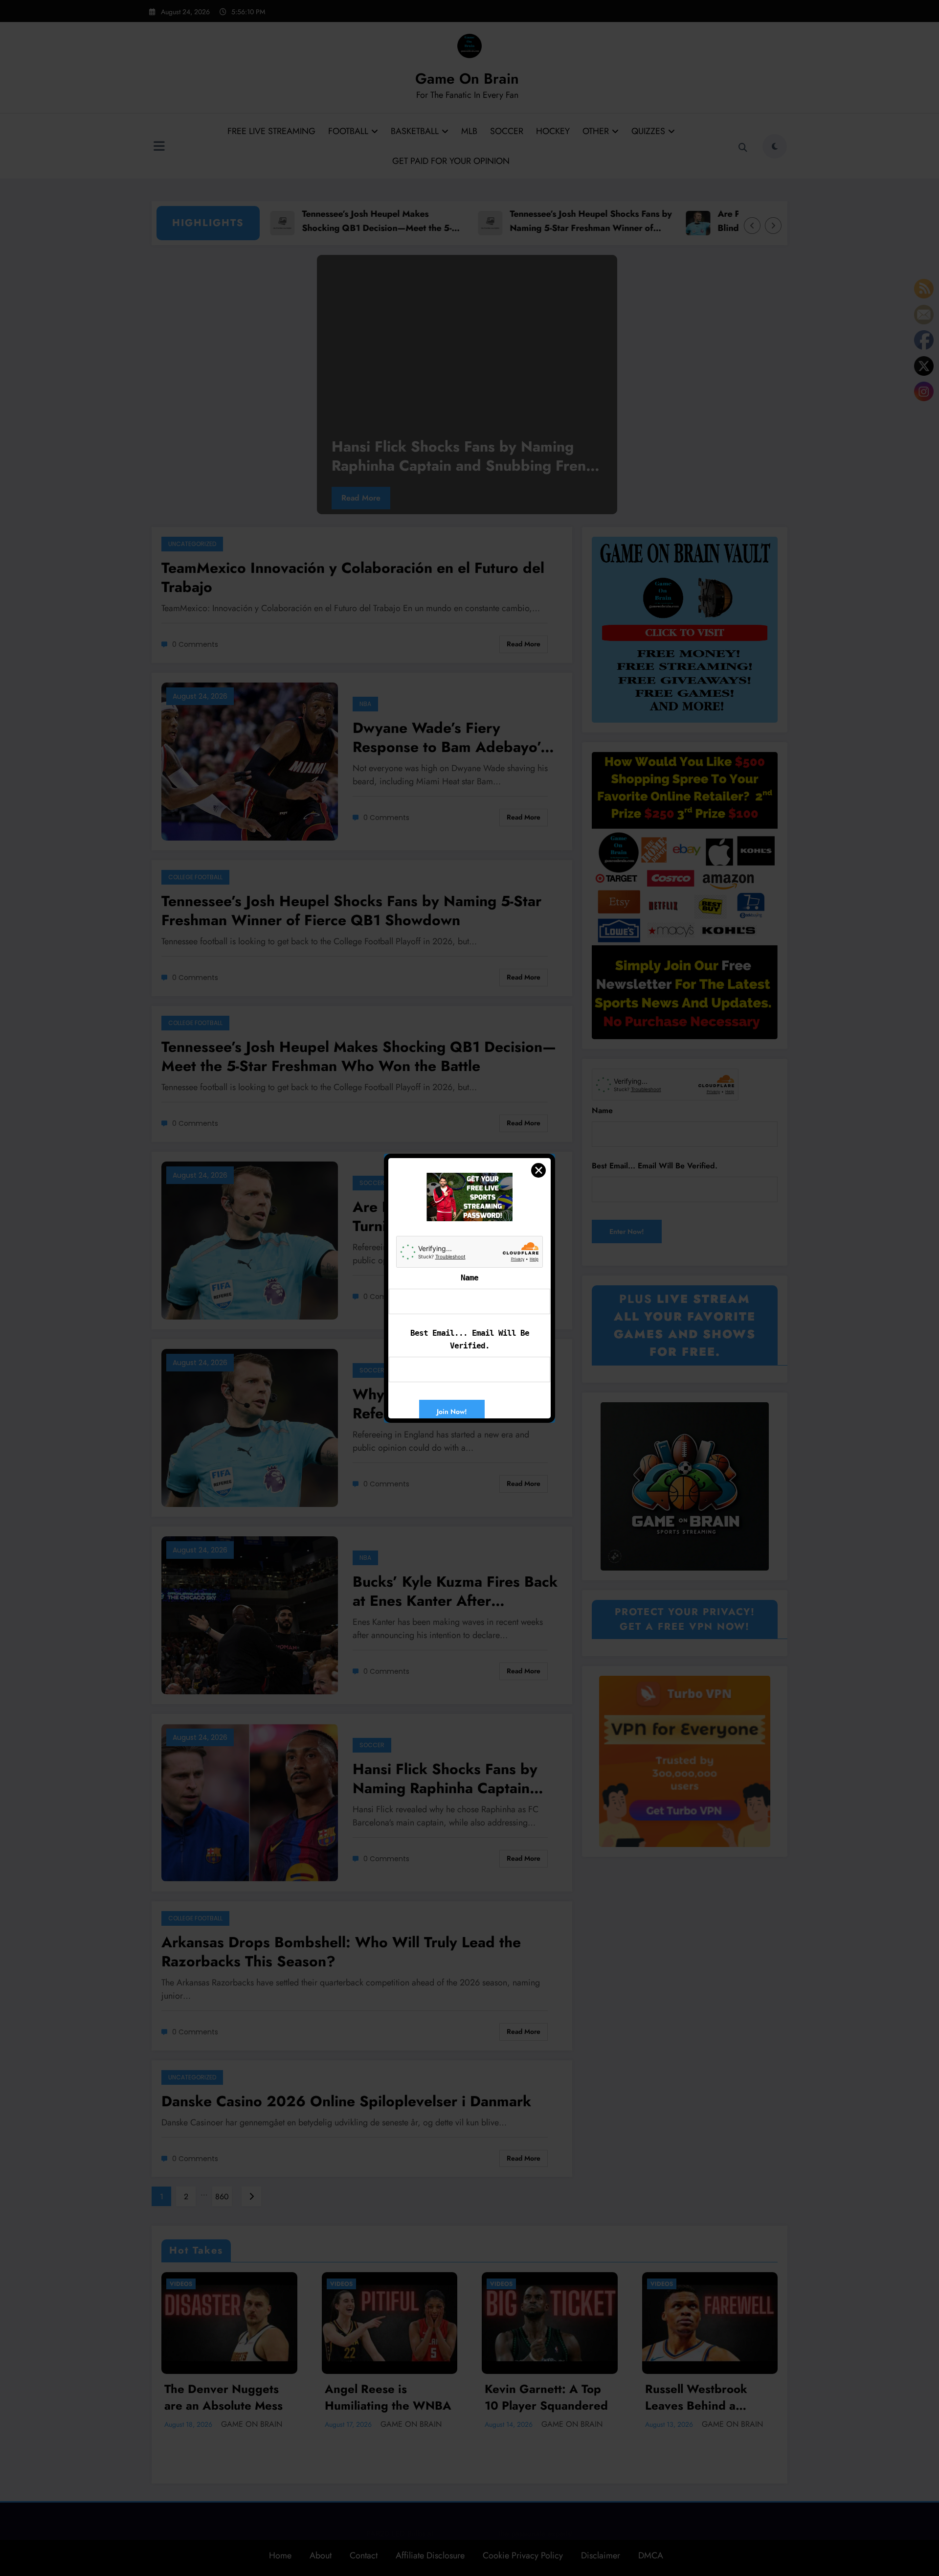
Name (469, 1278)
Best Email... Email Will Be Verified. (470, 1339)
